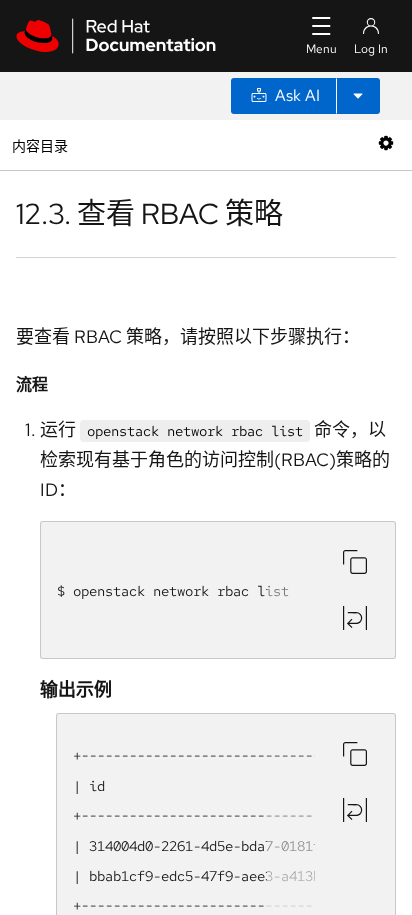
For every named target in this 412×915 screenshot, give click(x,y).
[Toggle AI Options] (358, 96)
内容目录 (39, 144)
